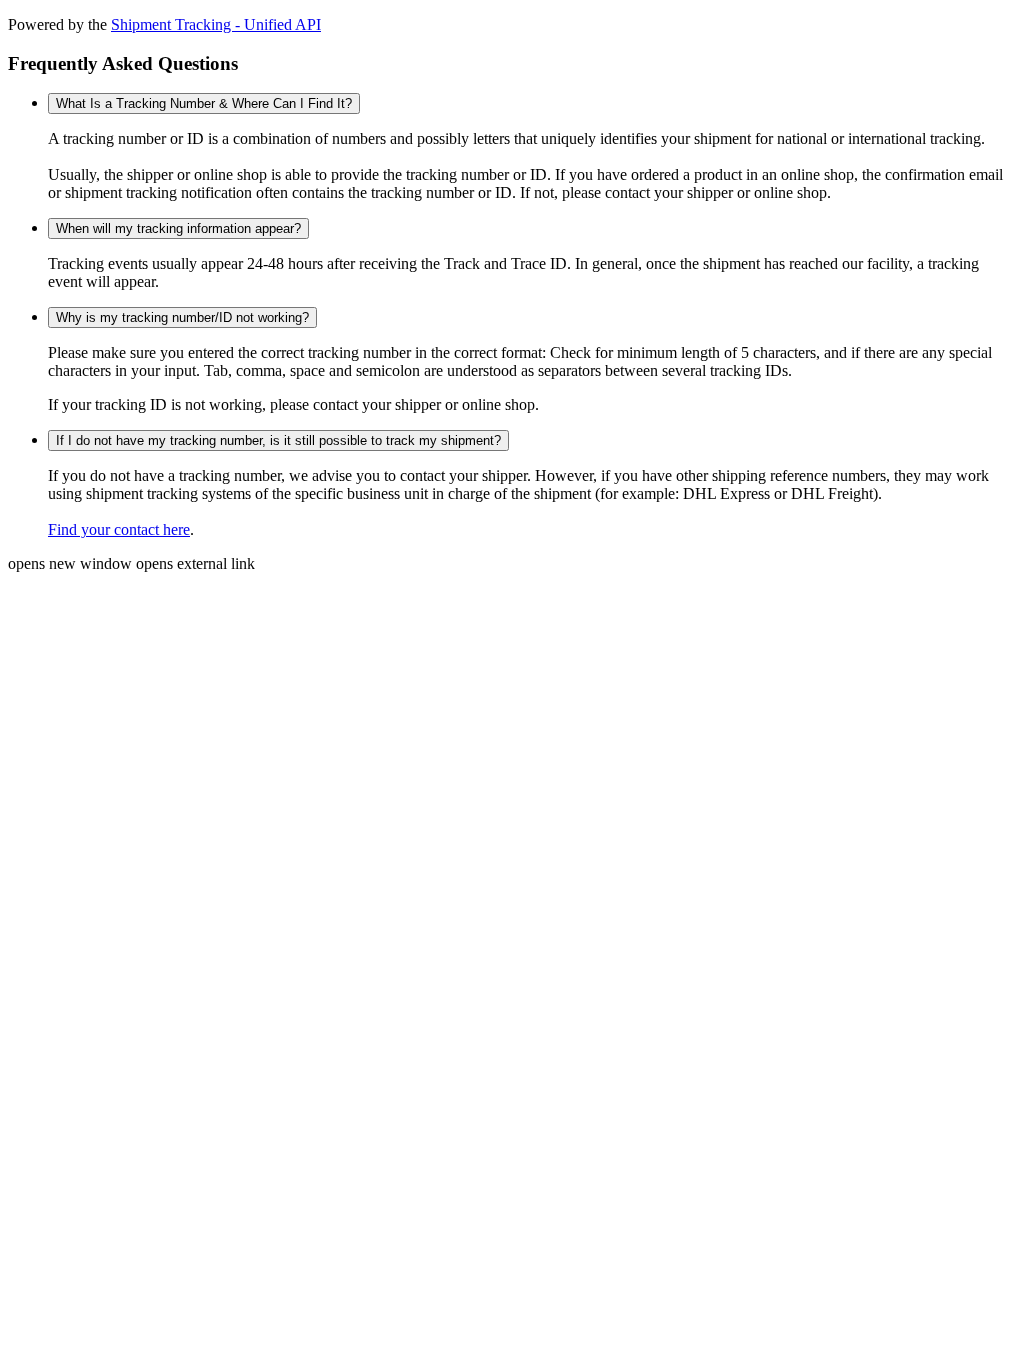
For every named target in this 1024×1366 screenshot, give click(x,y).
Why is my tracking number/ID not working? (182, 317)
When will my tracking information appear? (178, 228)
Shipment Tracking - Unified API (216, 24)
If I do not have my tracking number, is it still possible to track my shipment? (278, 440)
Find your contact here (119, 529)
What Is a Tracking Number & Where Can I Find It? (204, 103)
